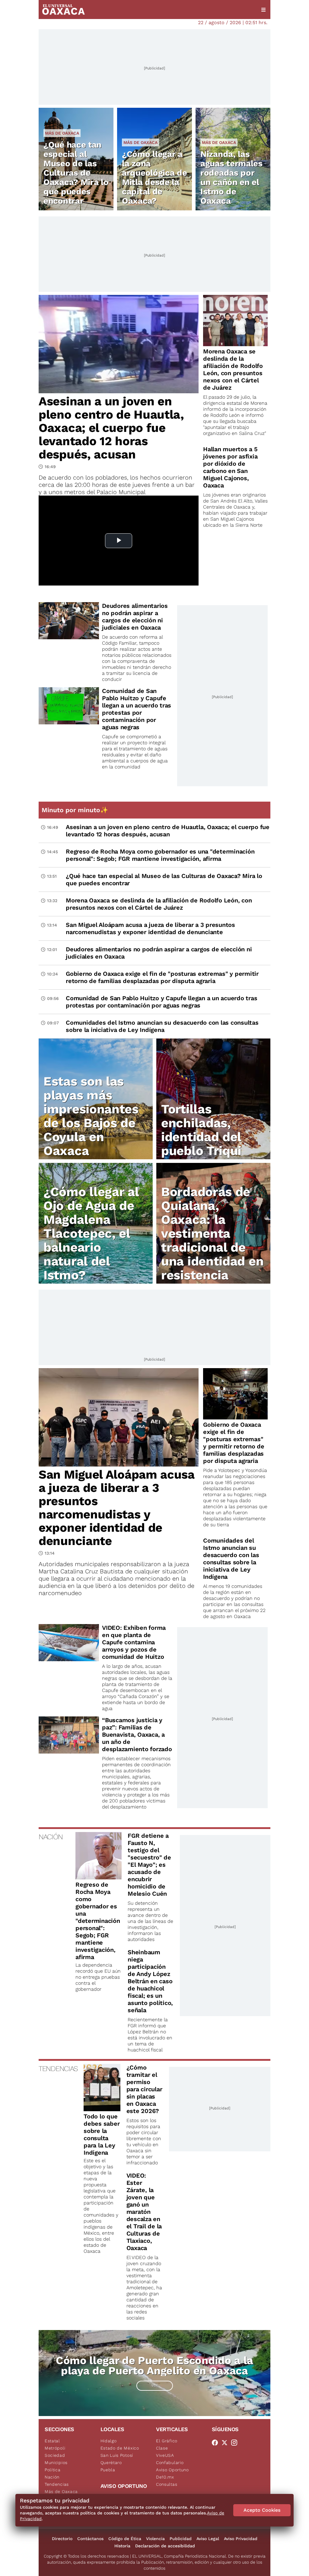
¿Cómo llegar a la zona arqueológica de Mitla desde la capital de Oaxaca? (154, 177)
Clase (162, 2448)
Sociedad (55, 2455)
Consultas (167, 2484)
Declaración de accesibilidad (165, 2546)
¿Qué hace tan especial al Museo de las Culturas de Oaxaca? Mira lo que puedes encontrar (76, 173)
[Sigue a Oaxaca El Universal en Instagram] (236, 2443)
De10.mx (165, 2477)
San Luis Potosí (117, 2455)
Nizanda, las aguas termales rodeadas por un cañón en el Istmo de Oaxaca (231, 177)
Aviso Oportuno (172, 2470)
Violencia (155, 2539)
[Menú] (263, 10)
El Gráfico (167, 2441)
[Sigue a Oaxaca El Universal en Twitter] (226, 2443)
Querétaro (111, 2463)
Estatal (52, 2441)
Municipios (56, 2463)
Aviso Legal (208, 2539)
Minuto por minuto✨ (76, 810)
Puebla (108, 2470)
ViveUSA (165, 2455)
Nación (52, 2477)
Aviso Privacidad (241, 2539)
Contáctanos (90, 2539)
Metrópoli (55, 2448)
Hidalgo (109, 2441)
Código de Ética (125, 2539)
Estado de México (120, 2448)
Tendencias (57, 2484)
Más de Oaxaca (62, 133)
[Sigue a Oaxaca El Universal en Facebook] (217, 2443)
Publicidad (181, 2539)
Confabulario (170, 2463)
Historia (122, 2546)
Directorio (62, 2539)
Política (53, 2470)
